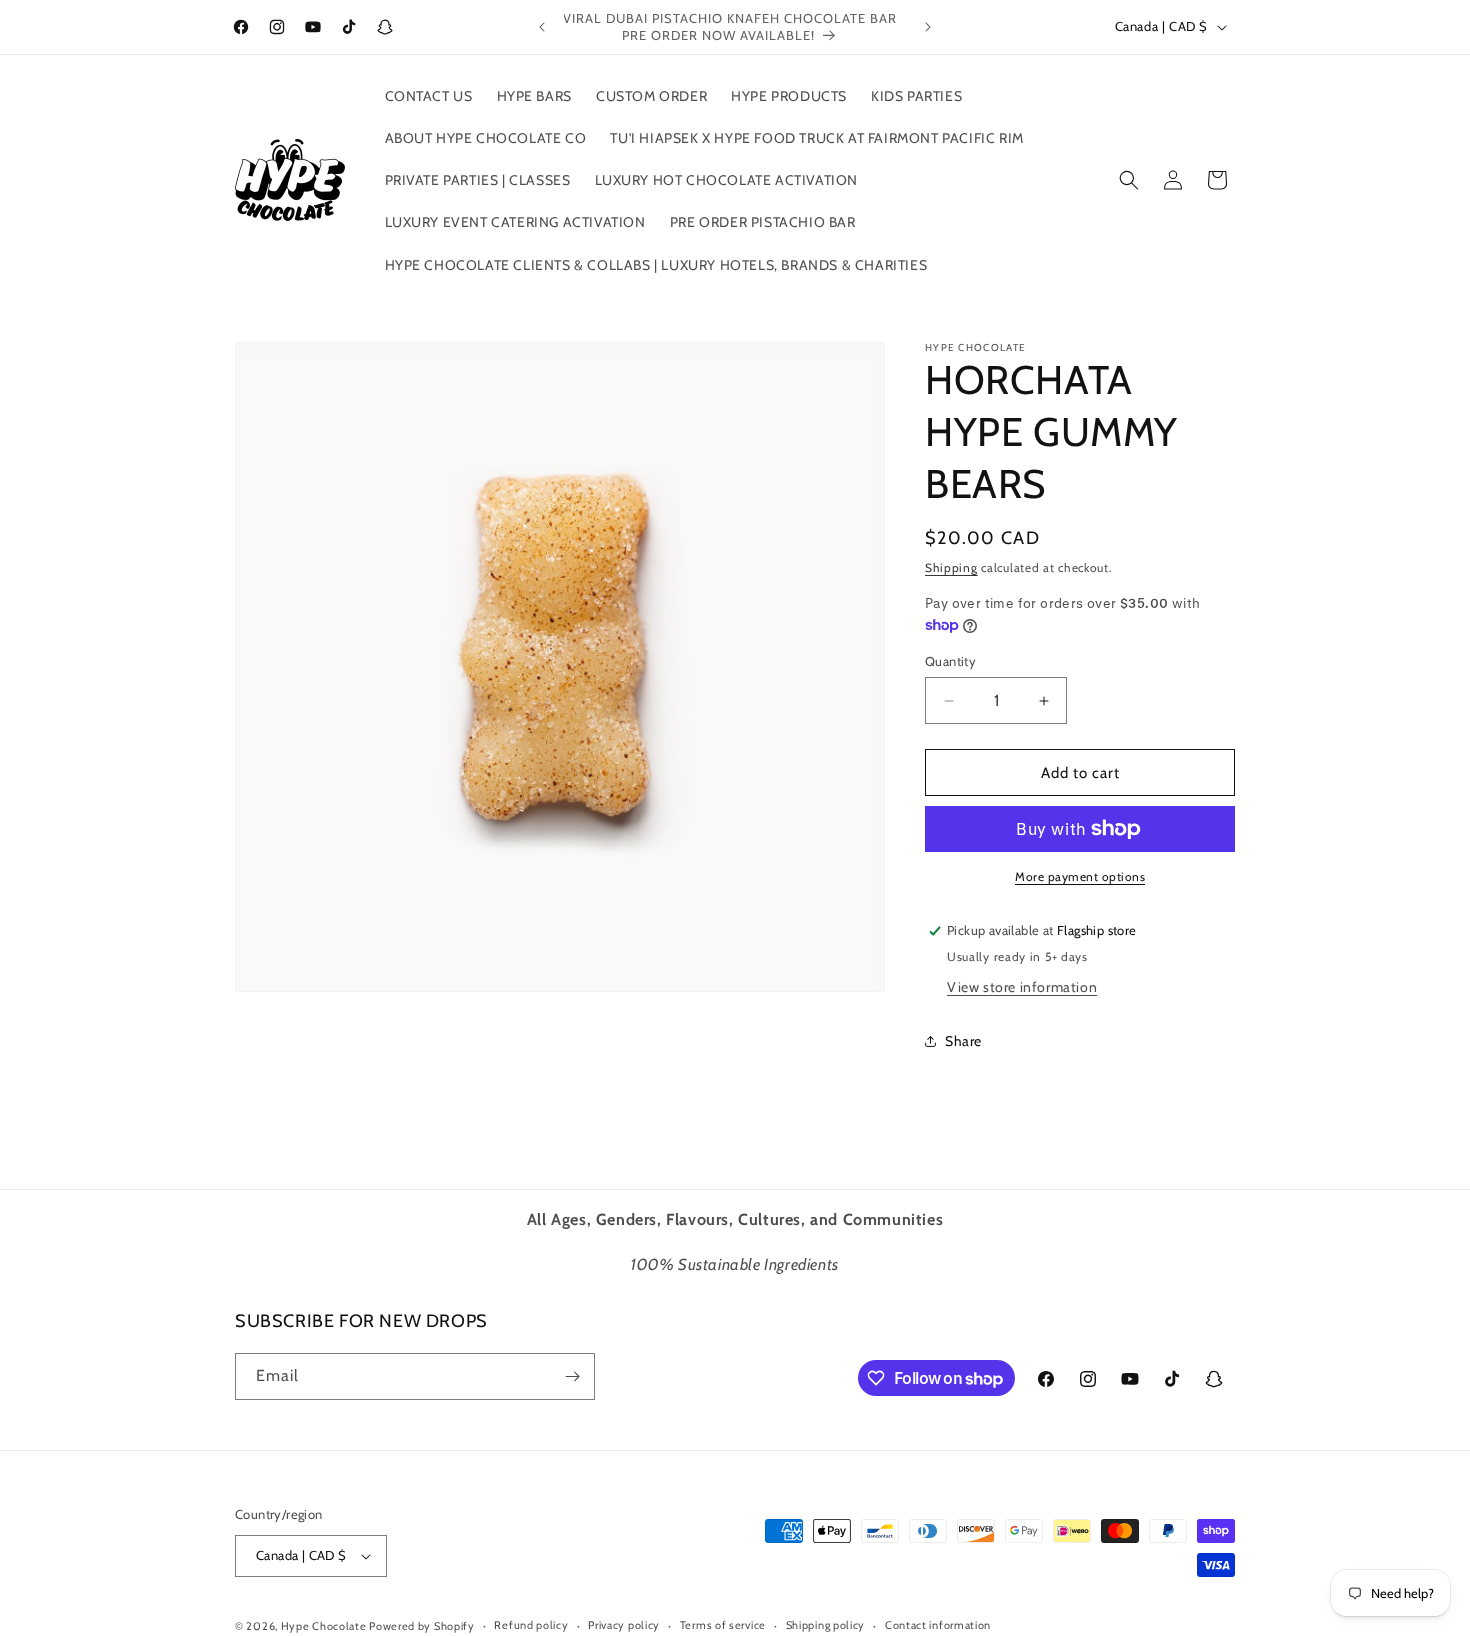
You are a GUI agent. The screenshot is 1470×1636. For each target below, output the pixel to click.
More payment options (1080, 876)
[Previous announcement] (542, 27)
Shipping (951, 567)
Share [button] (963, 1041)
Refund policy (531, 1625)
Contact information (938, 1625)
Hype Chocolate (325, 1626)
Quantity (950, 661)
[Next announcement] (928, 27)
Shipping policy (826, 1625)
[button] (1129, 180)
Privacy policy (624, 1625)
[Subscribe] (572, 1376)
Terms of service (723, 1625)
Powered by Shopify (422, 1626)
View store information (1022, 987)
